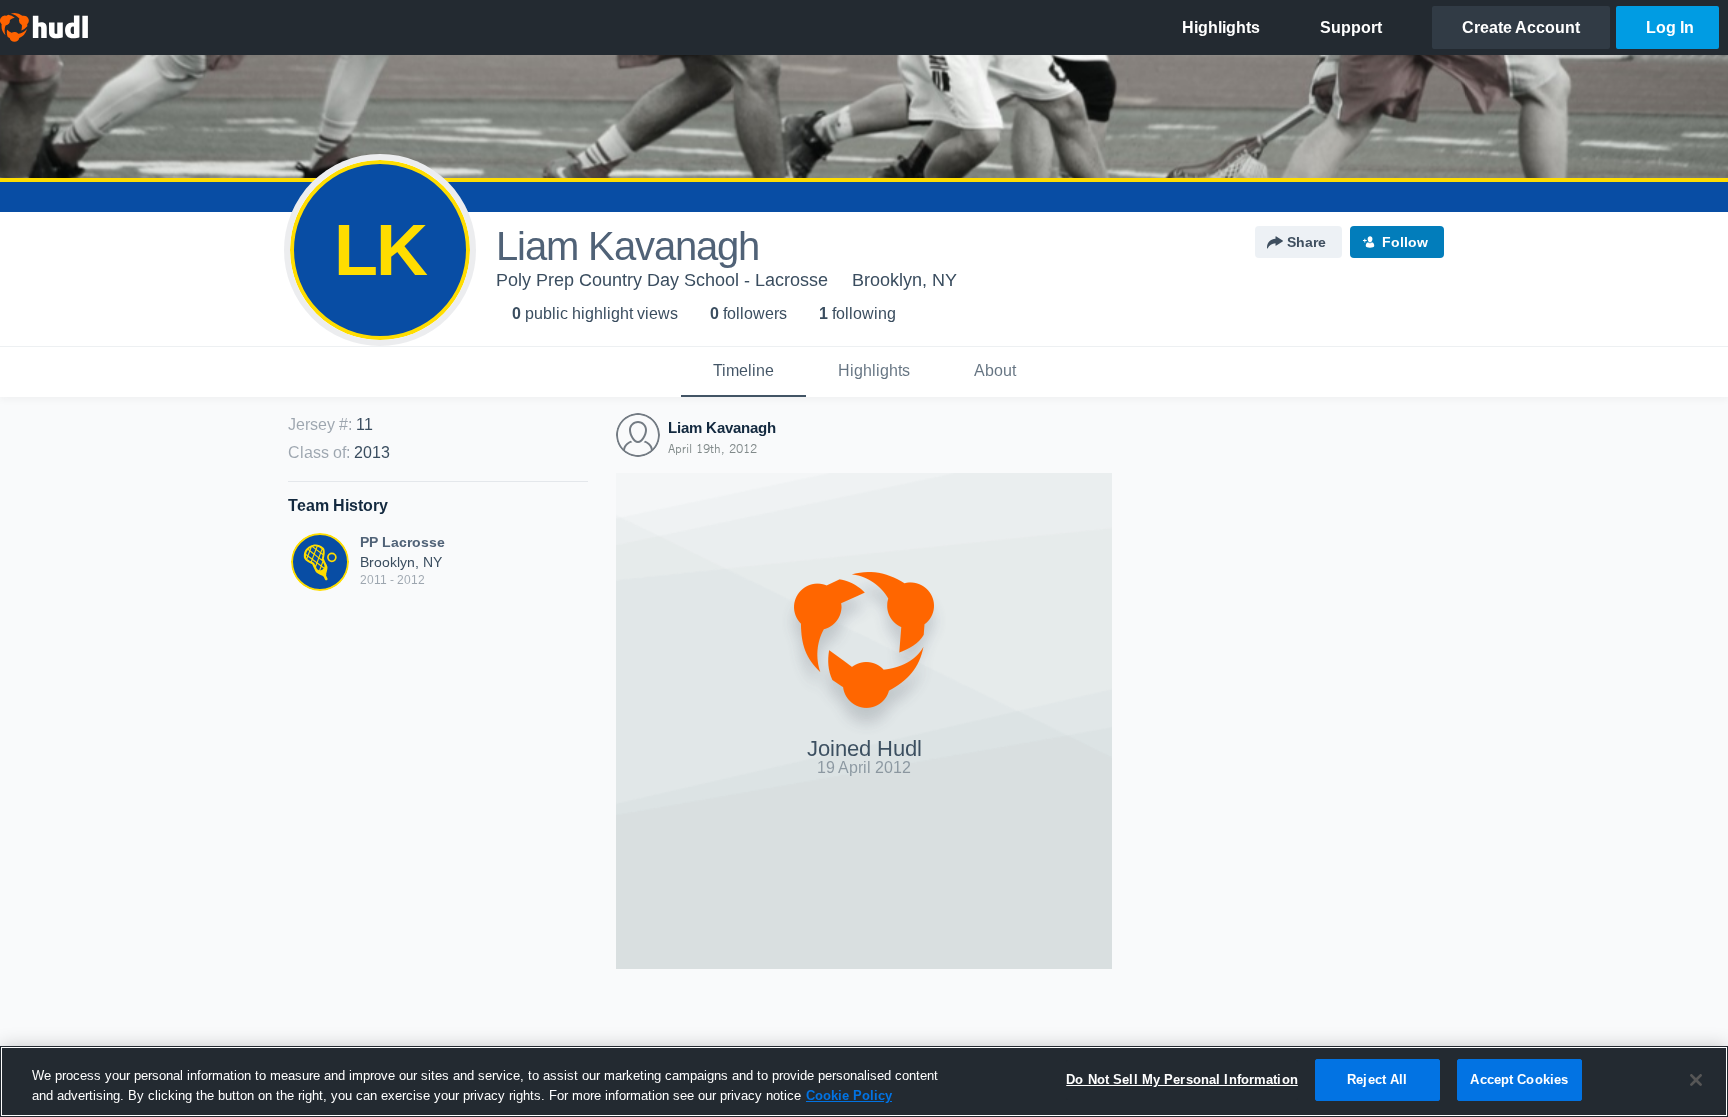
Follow (1405, 242)
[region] (864, 1081)
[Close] (1696, 1080)
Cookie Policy (849, 1095)
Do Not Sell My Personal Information (1182, 1079)
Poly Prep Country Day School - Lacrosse (662, 280)
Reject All (1377, 1079)
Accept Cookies (1519, 1079)
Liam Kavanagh (722, 427)
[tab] (743, 372)
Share (1306, 242)
